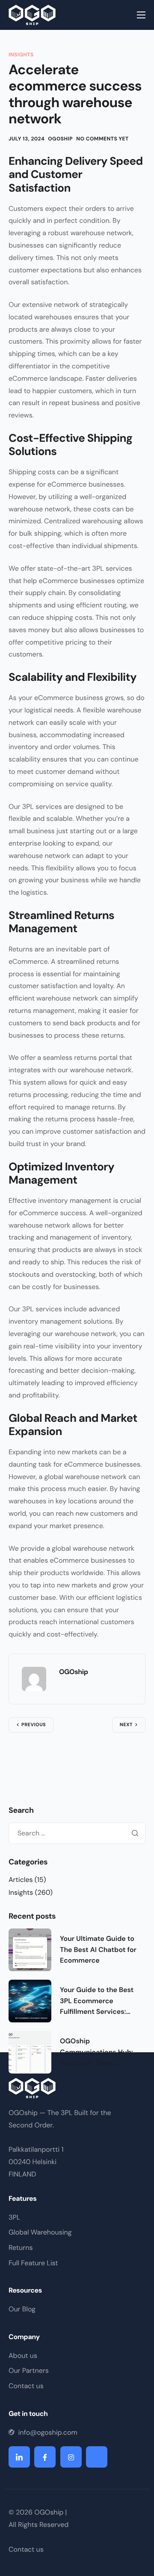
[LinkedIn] (19, 2457)
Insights (21, 55)
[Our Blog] (77, 2311)
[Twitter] (97, 2457)
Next (126, 1725)
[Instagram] (71, 2457)
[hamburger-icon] (141, 15)
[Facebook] (45, 2457)
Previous (34, 1725)
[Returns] (77, 2250)
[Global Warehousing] (77, 2235)
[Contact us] (77, 2388)
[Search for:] (77, 1833)
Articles (21, 1880)
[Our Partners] (77, 2373)
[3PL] (77, 2220)
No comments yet (102, 139)
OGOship (60, 139)
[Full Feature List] (77, 2265)
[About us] (77, 2358)
